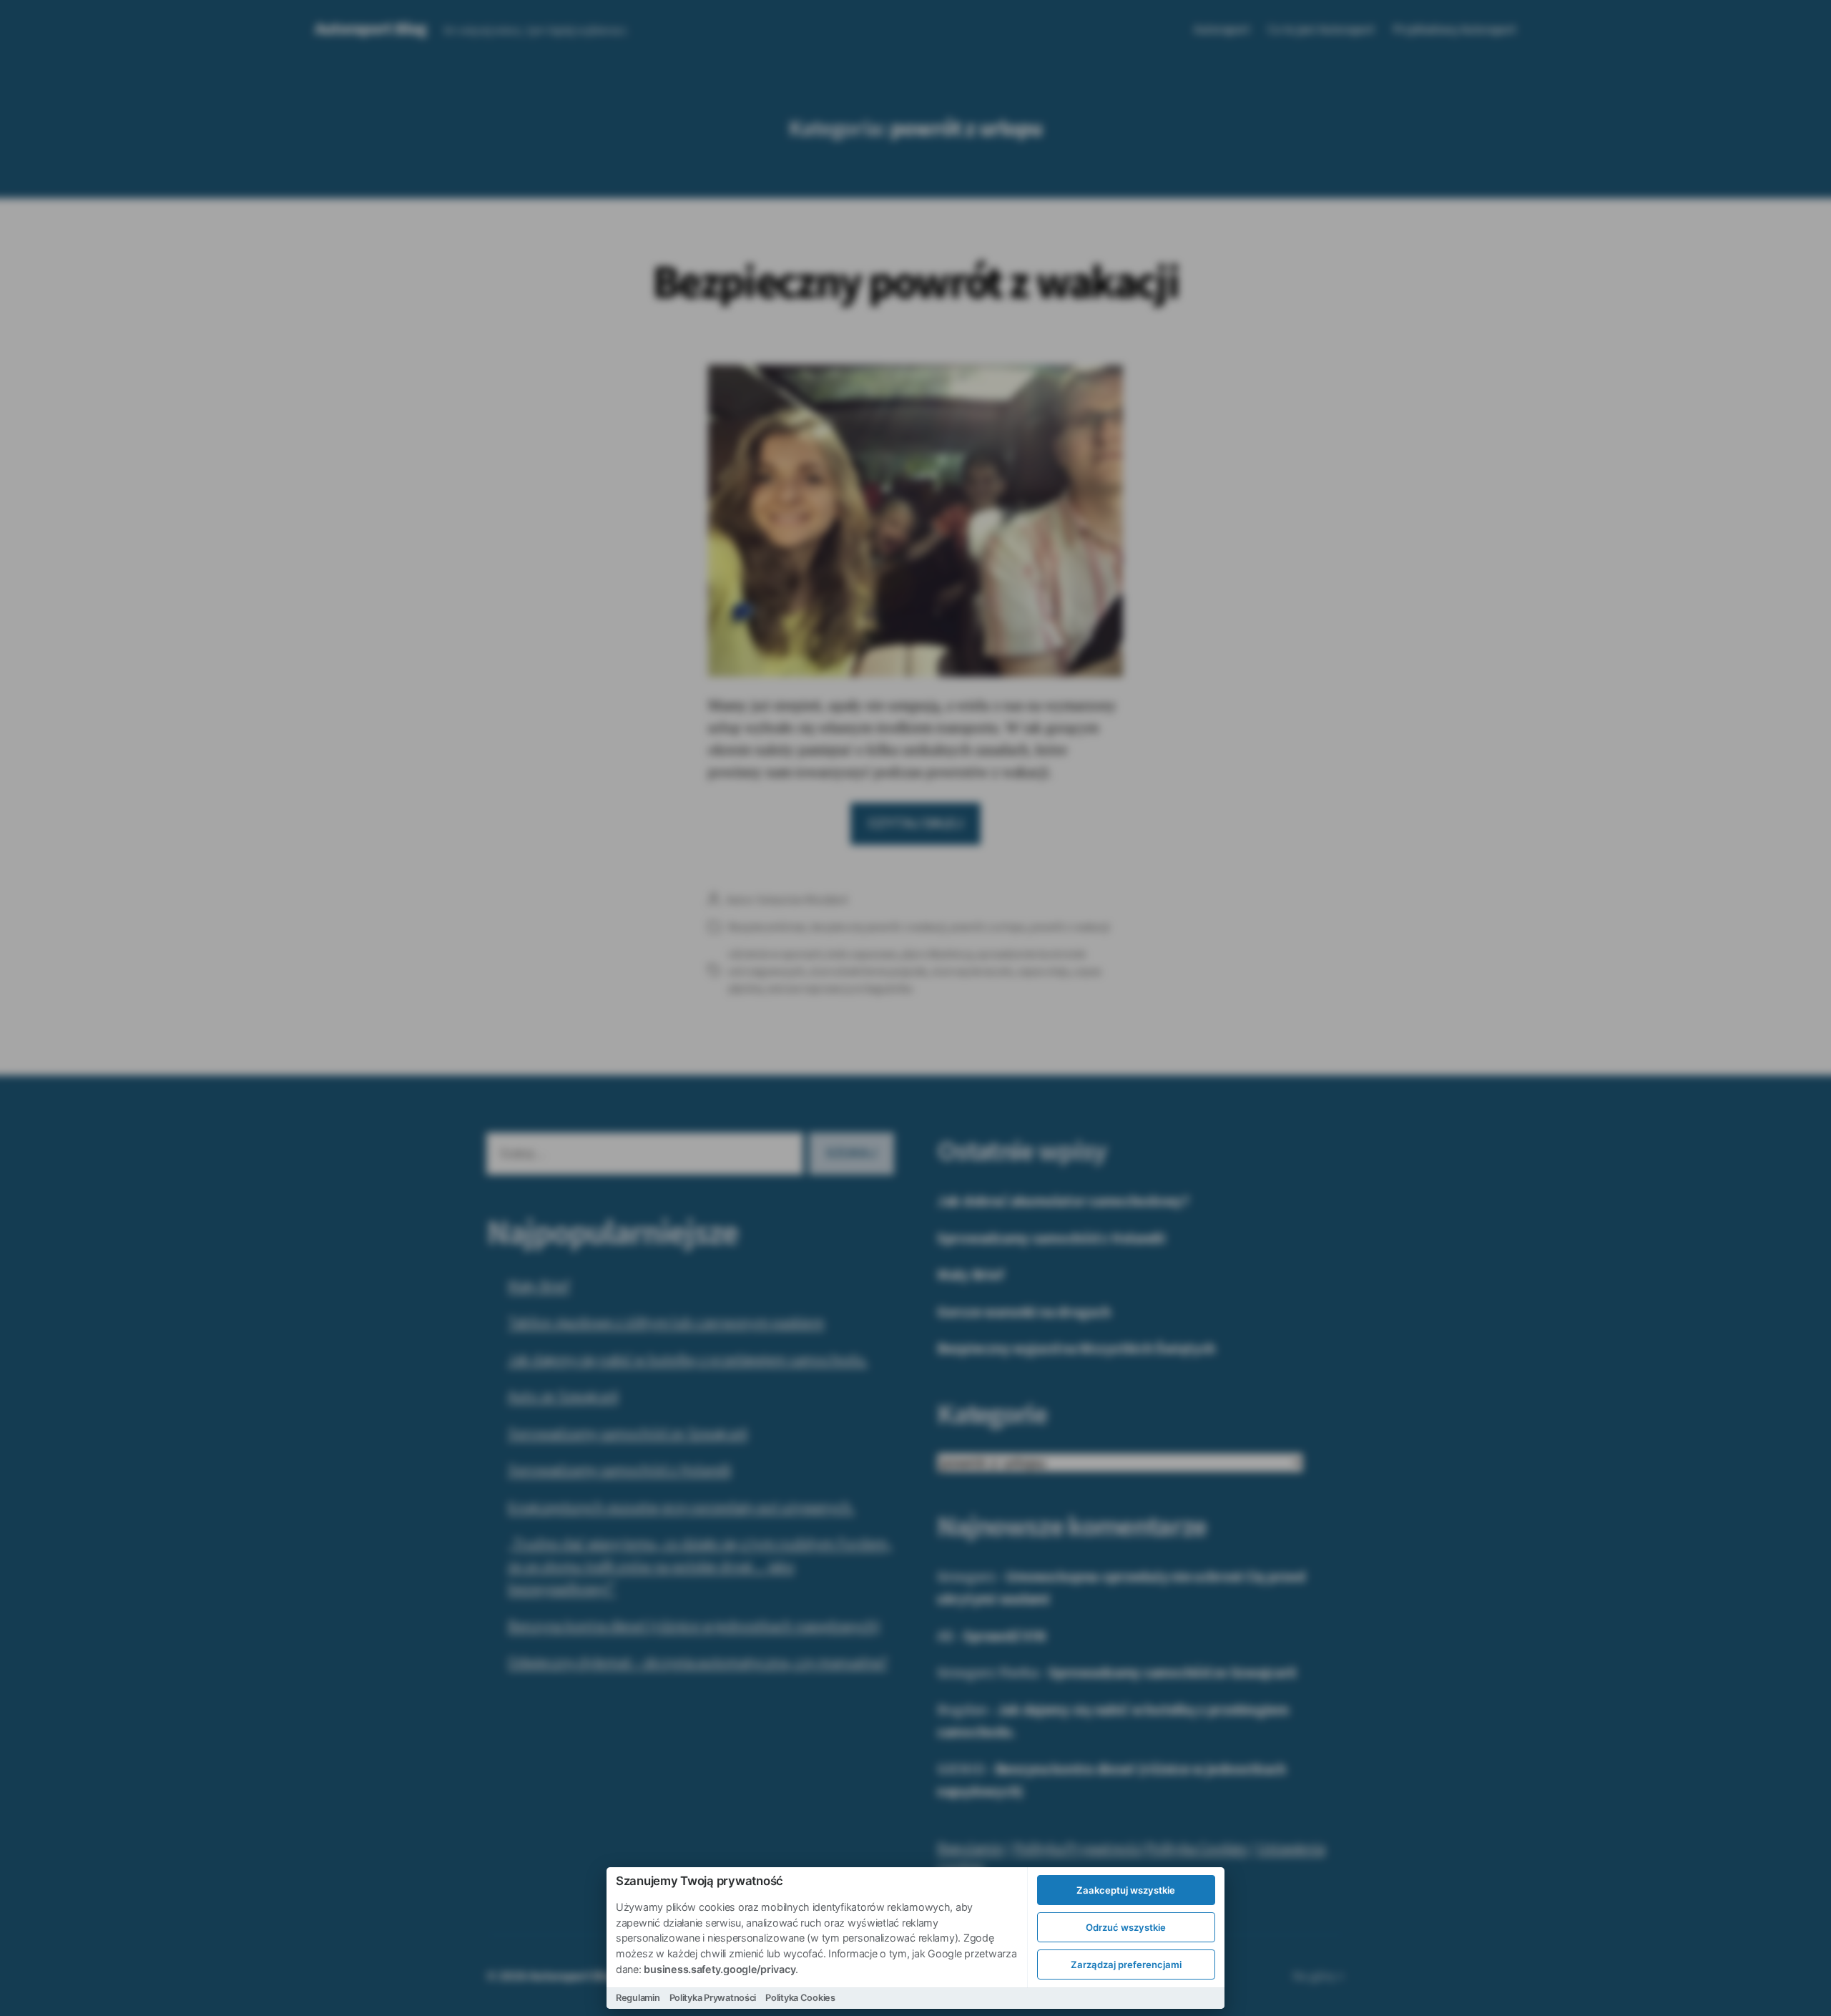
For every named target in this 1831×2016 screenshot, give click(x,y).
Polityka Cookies (800, 1998)
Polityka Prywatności (713, 1998)
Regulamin (638, 1998)
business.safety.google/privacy (720, 1969)
